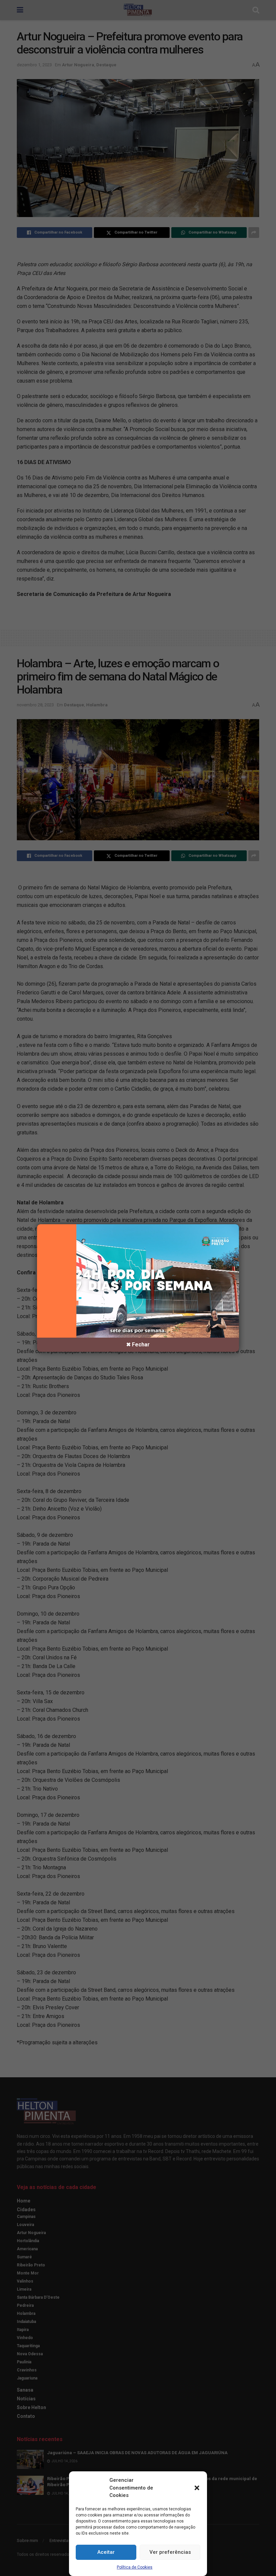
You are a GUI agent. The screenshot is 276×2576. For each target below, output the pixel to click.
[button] (197, 2488)
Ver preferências (170, 2552)
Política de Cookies (135, 2567)
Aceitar (106, 2552)
